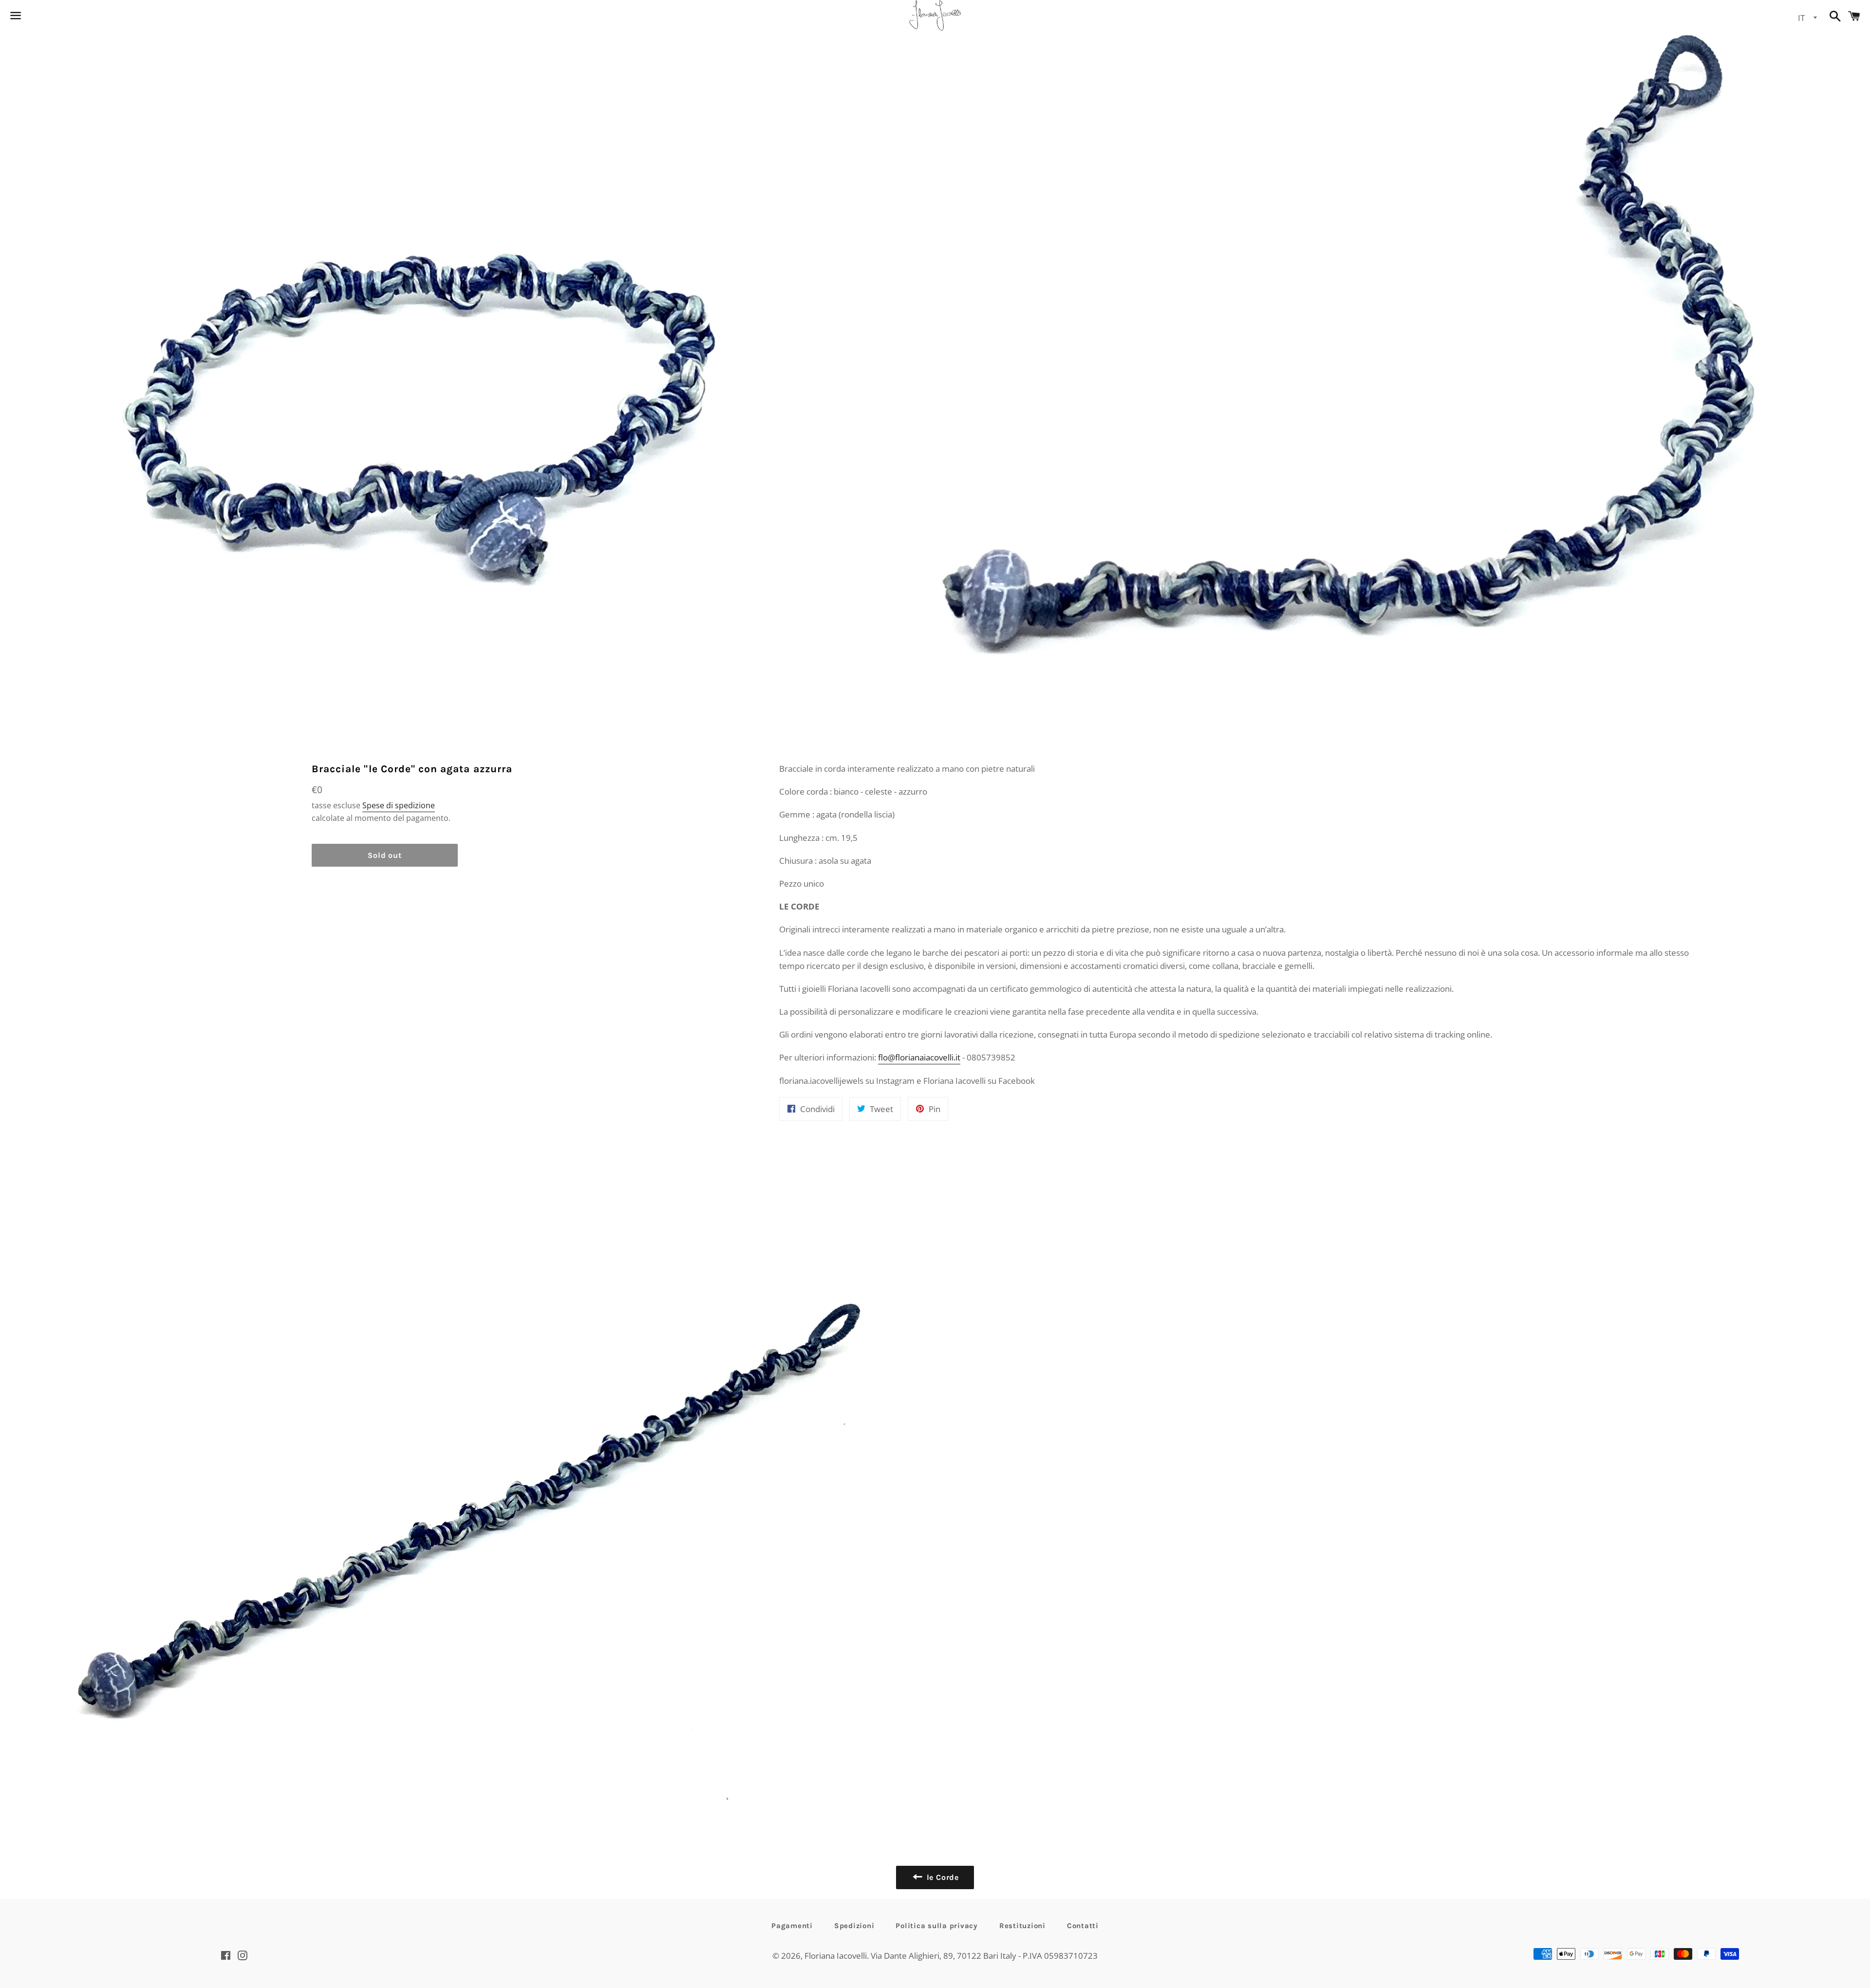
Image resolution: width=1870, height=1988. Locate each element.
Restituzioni (1022, 1926)
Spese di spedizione (399, 805)
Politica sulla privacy (937, 1926)
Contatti (1083, 1926)
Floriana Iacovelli (836, 1956)
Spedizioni (854, 1926)
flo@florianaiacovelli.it (919, 1057)
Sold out (384, 855)
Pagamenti (792, 1926)
